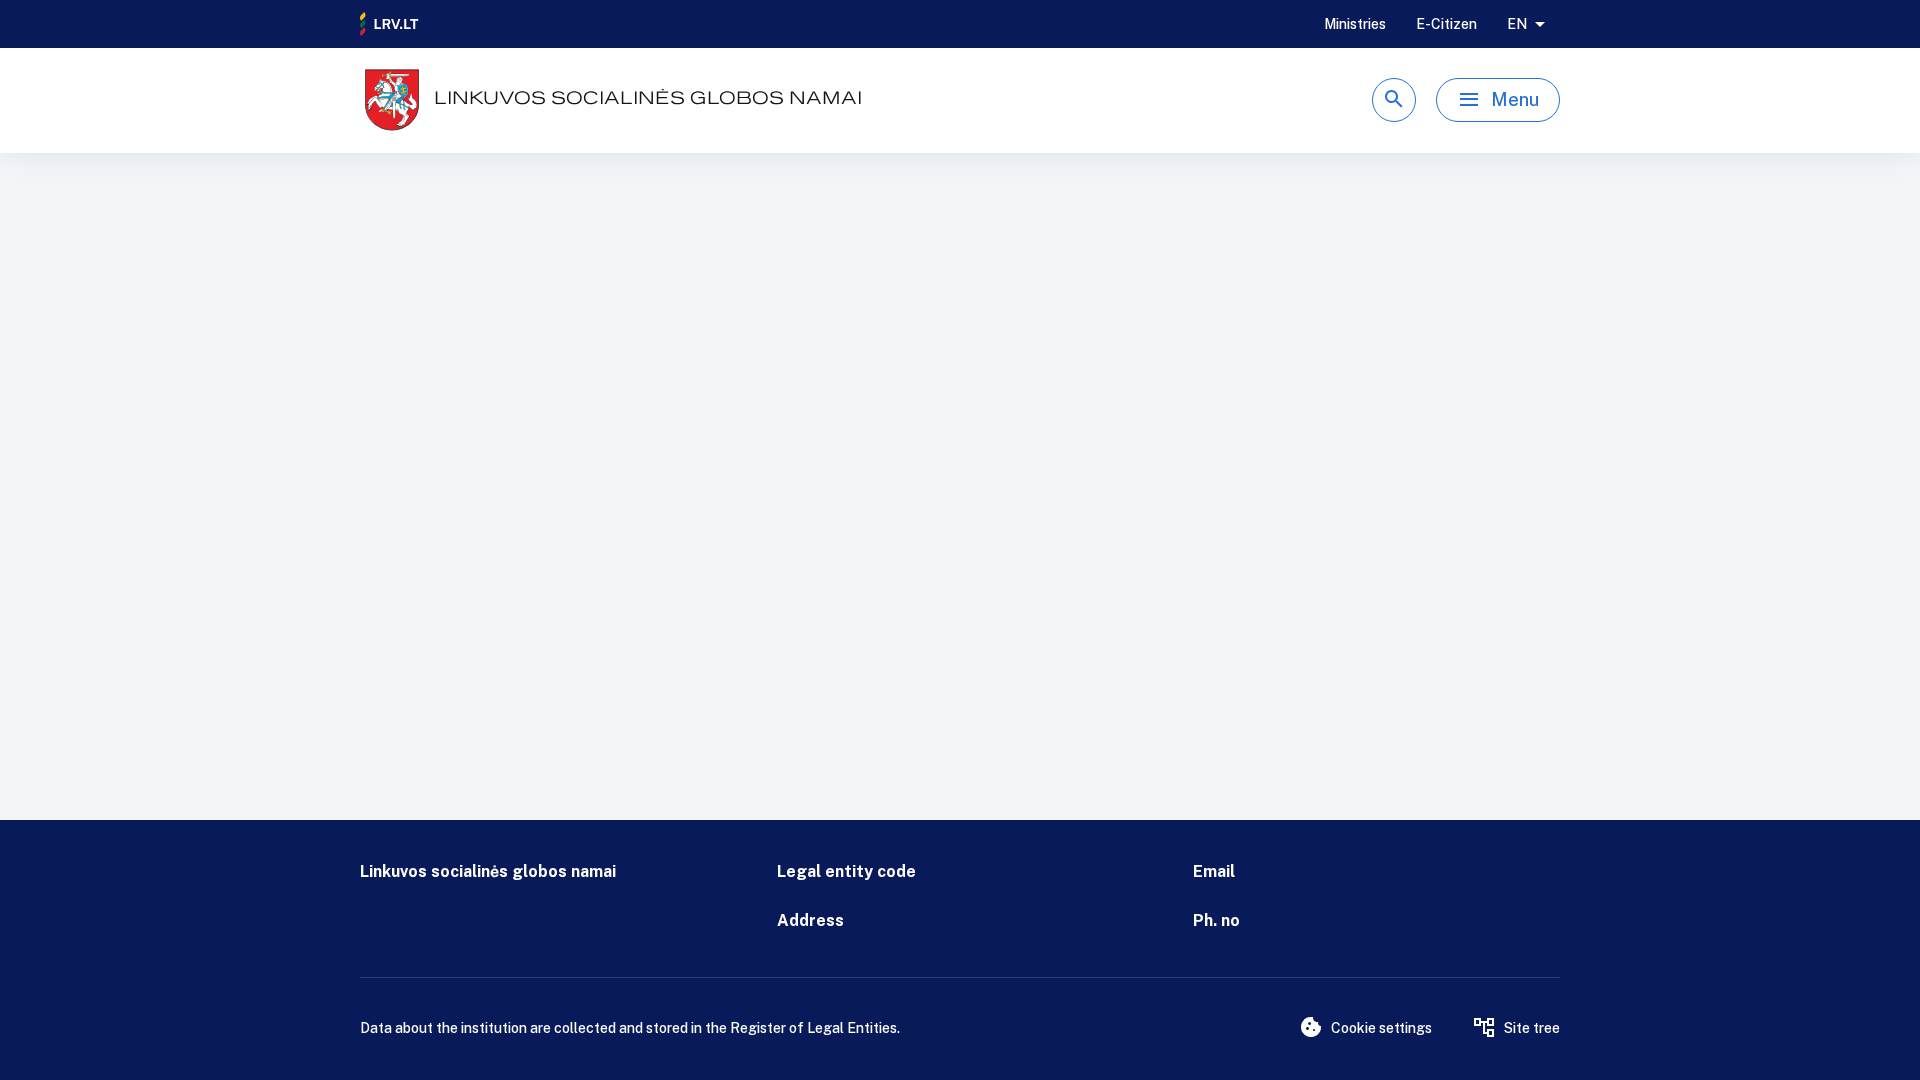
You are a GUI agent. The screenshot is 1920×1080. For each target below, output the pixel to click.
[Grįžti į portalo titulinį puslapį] (390, 24)
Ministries (1355, 24)
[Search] (1394, 100)
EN (1517, 24)
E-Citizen (1446, 24)
